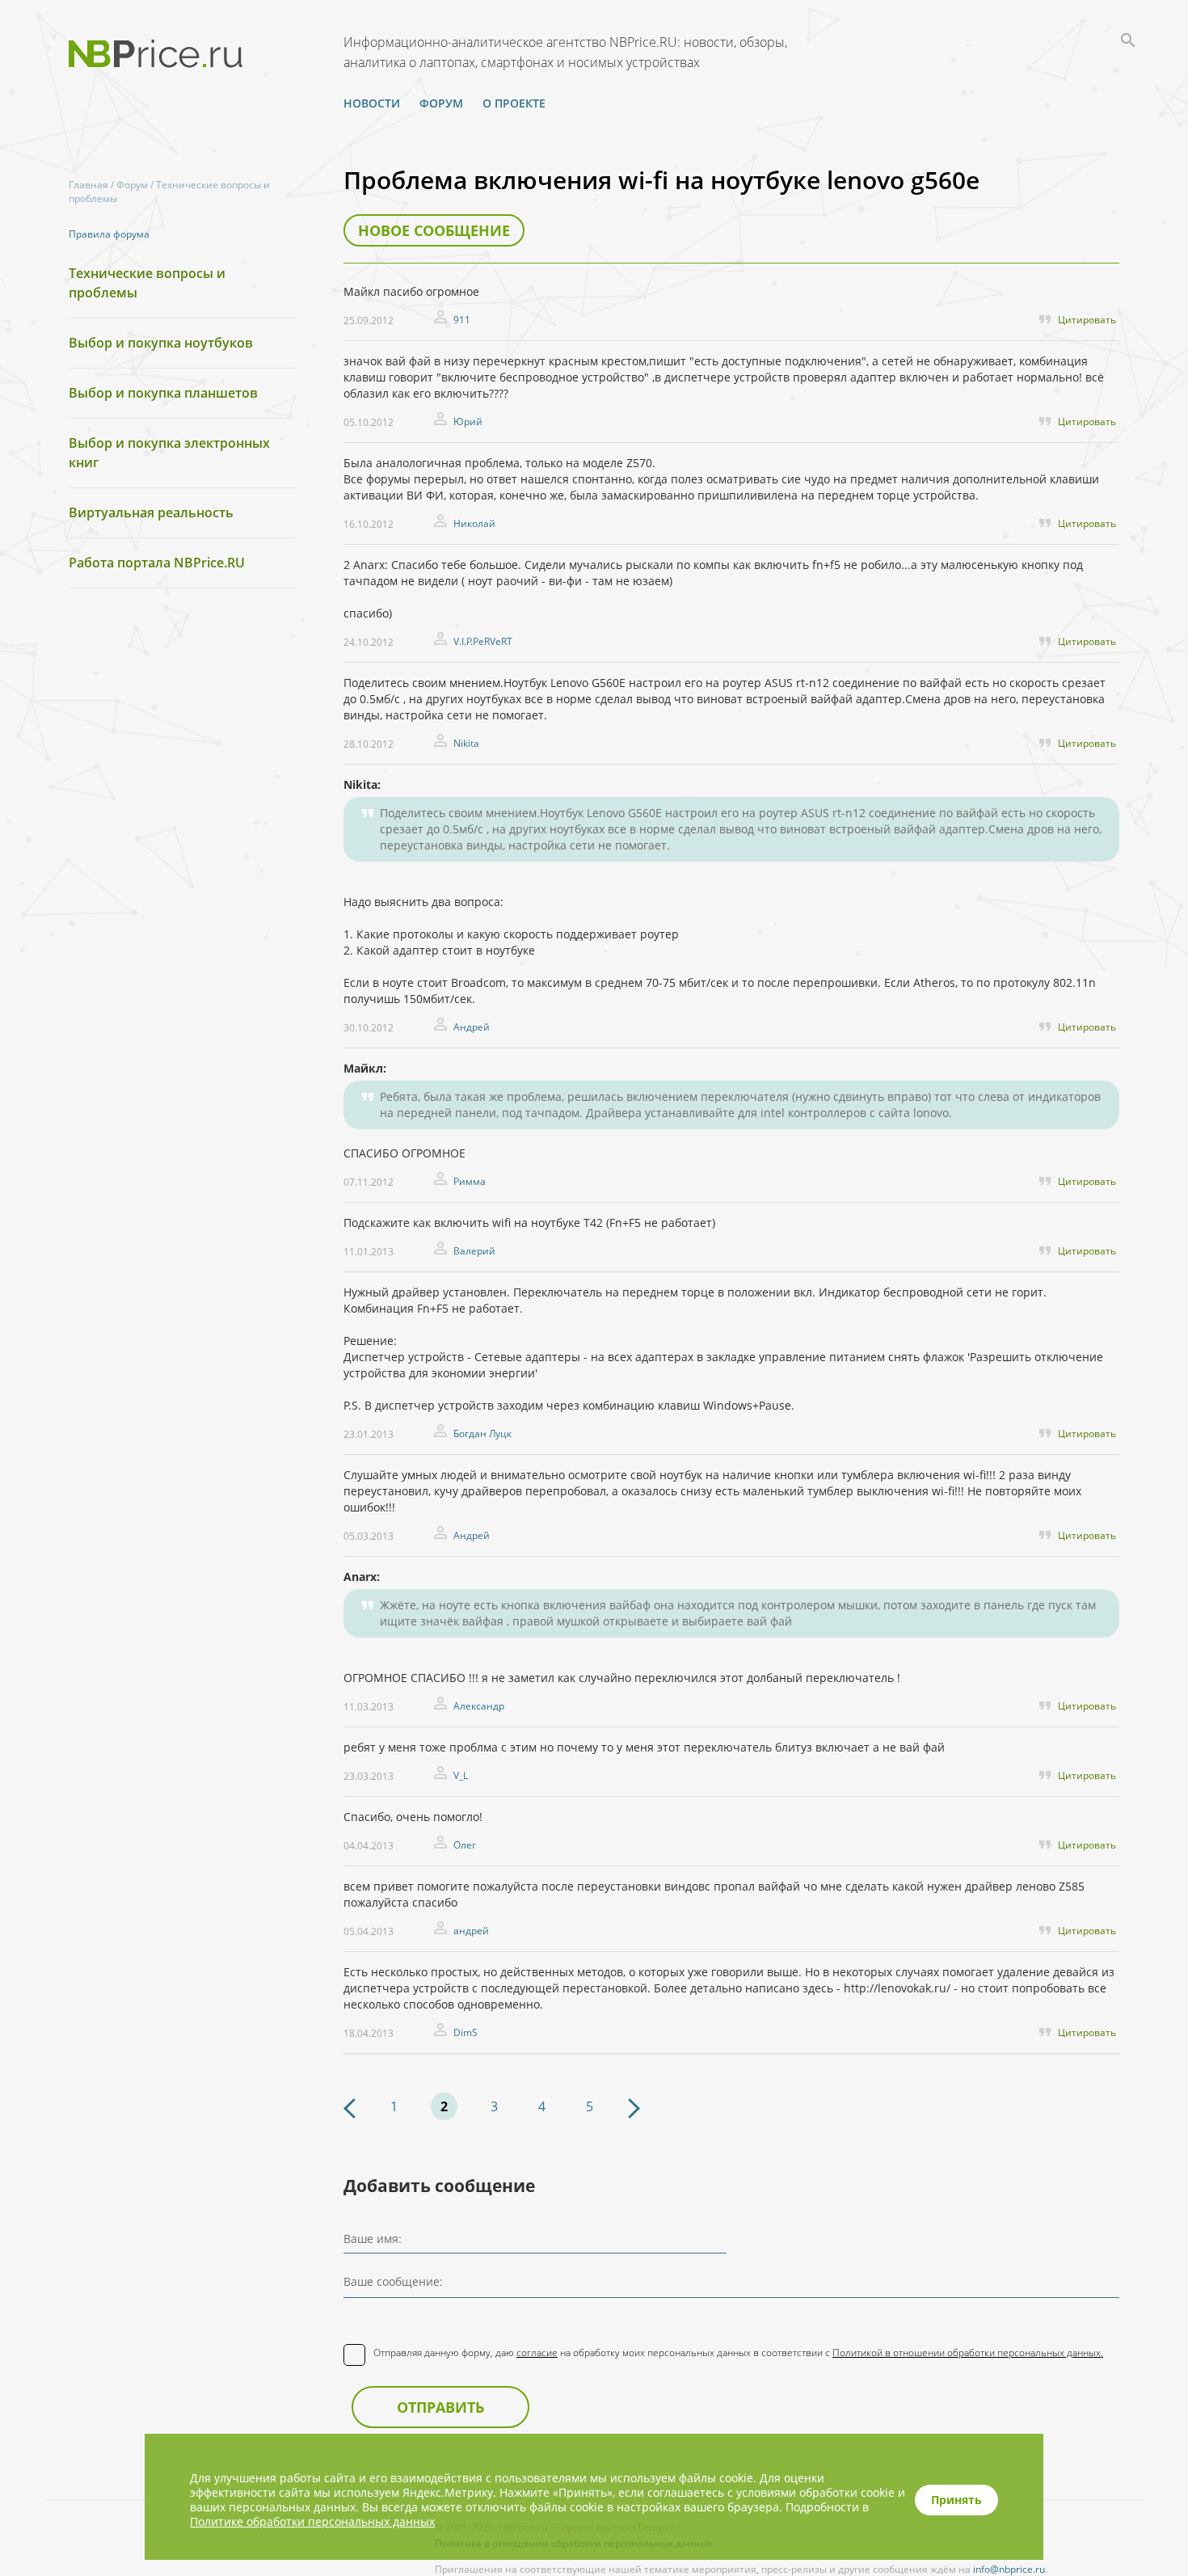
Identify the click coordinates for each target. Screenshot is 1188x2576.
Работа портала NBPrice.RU (157, 563)
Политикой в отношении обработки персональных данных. (968, 2353)
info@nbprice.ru (1009, 2569)
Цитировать (1087, 320)
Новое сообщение (434, 230)
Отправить (440, 2407)
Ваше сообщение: (393, 2281)
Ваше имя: (373, 2239)
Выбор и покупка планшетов (163, 393)
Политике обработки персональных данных (312, 2521)
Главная (88, 185)
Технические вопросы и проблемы (147, 283)
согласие (537, 2353)
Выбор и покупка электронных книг (169, 453)
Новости (372, 103)
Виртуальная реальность (151, 512)
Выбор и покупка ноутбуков (161, 343)
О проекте (514, 103)
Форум (441, 103)
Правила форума (109, 234)
